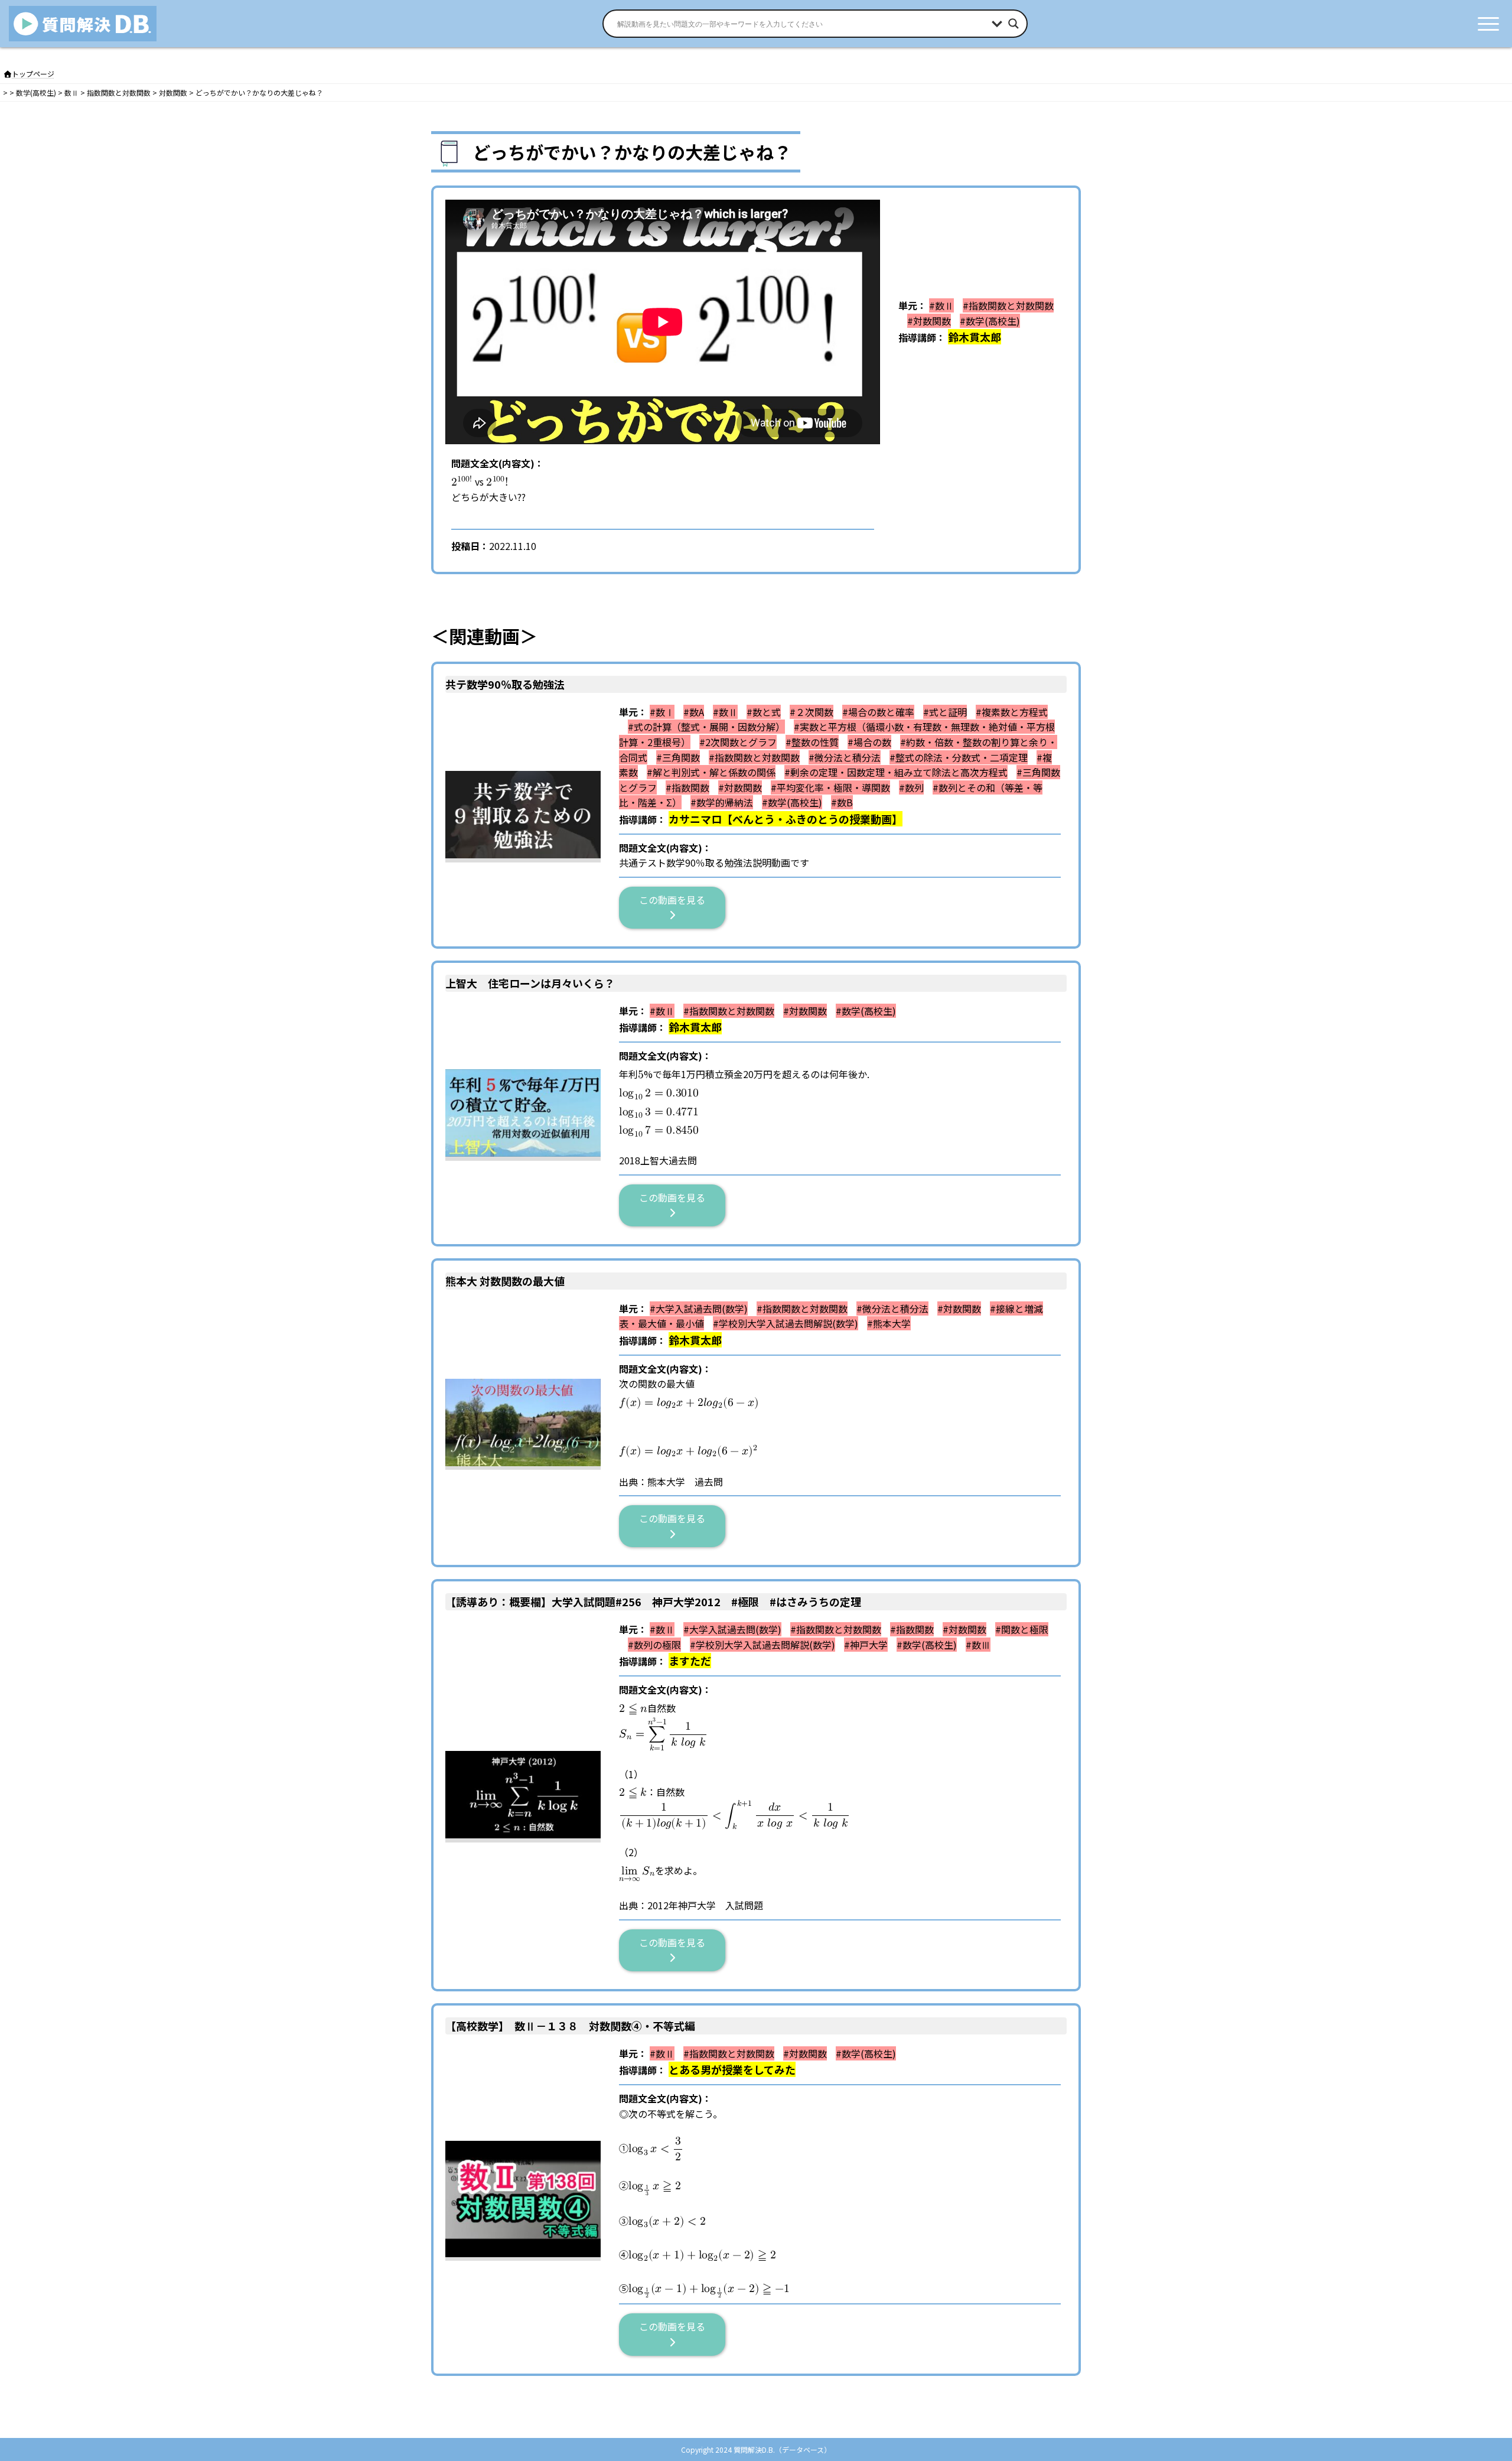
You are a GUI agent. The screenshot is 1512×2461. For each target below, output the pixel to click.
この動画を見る (677, 900)
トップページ (33, 74)
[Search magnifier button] (1014, 24)
